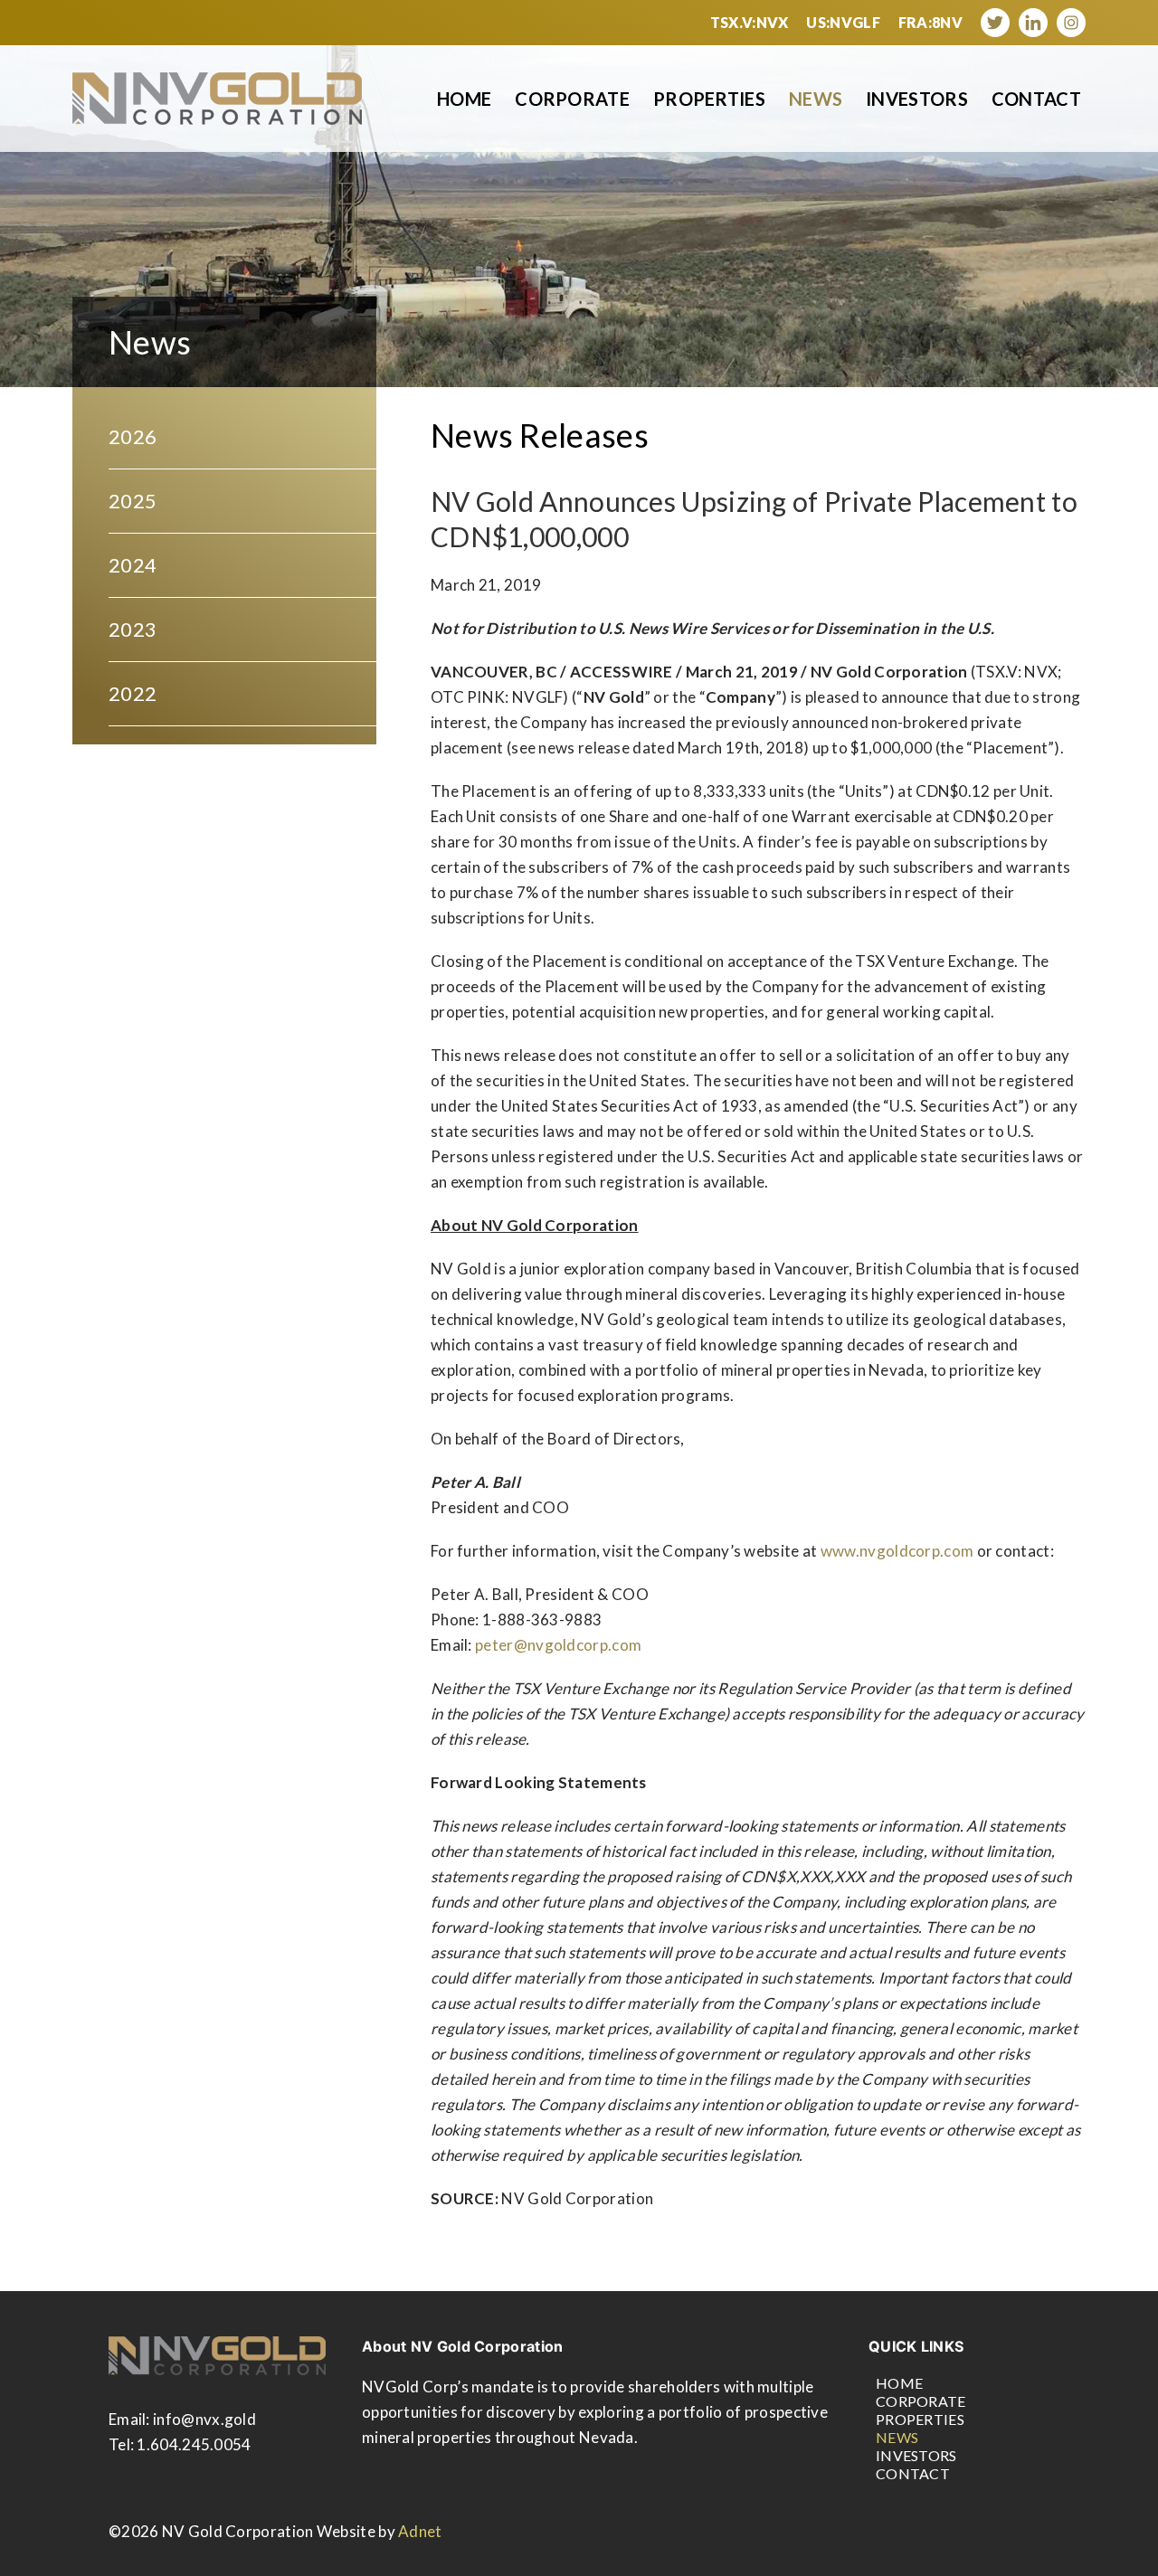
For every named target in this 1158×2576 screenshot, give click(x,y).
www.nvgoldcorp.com (897, 1551)
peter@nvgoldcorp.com (558, 1645)
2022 (133, 693)
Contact (1036, 99)
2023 (133, 629)
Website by (380, 2531)
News (816, 99)
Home (464, 99)
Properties (709, 99)
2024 (133, 565)
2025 (133, 501)
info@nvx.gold (204, 2419)
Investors (917, 99)
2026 (133, 436)
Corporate (572, 99)
